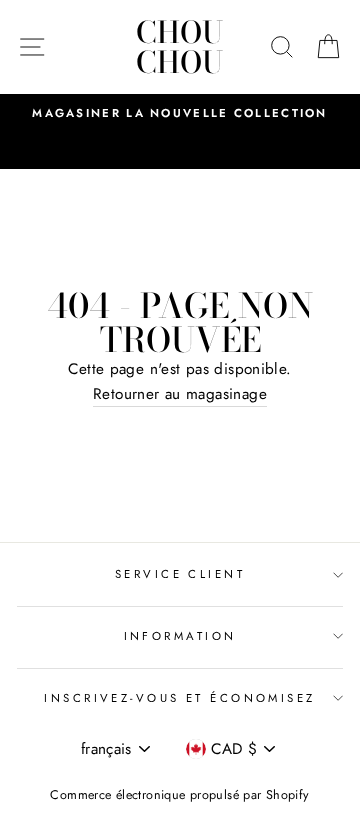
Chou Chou (179, 47)
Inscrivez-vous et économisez (179, 698)
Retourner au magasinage (180, 394)
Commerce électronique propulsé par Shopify (179, 795)
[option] (180, 113)
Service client (180, 574)
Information (180, 636)
